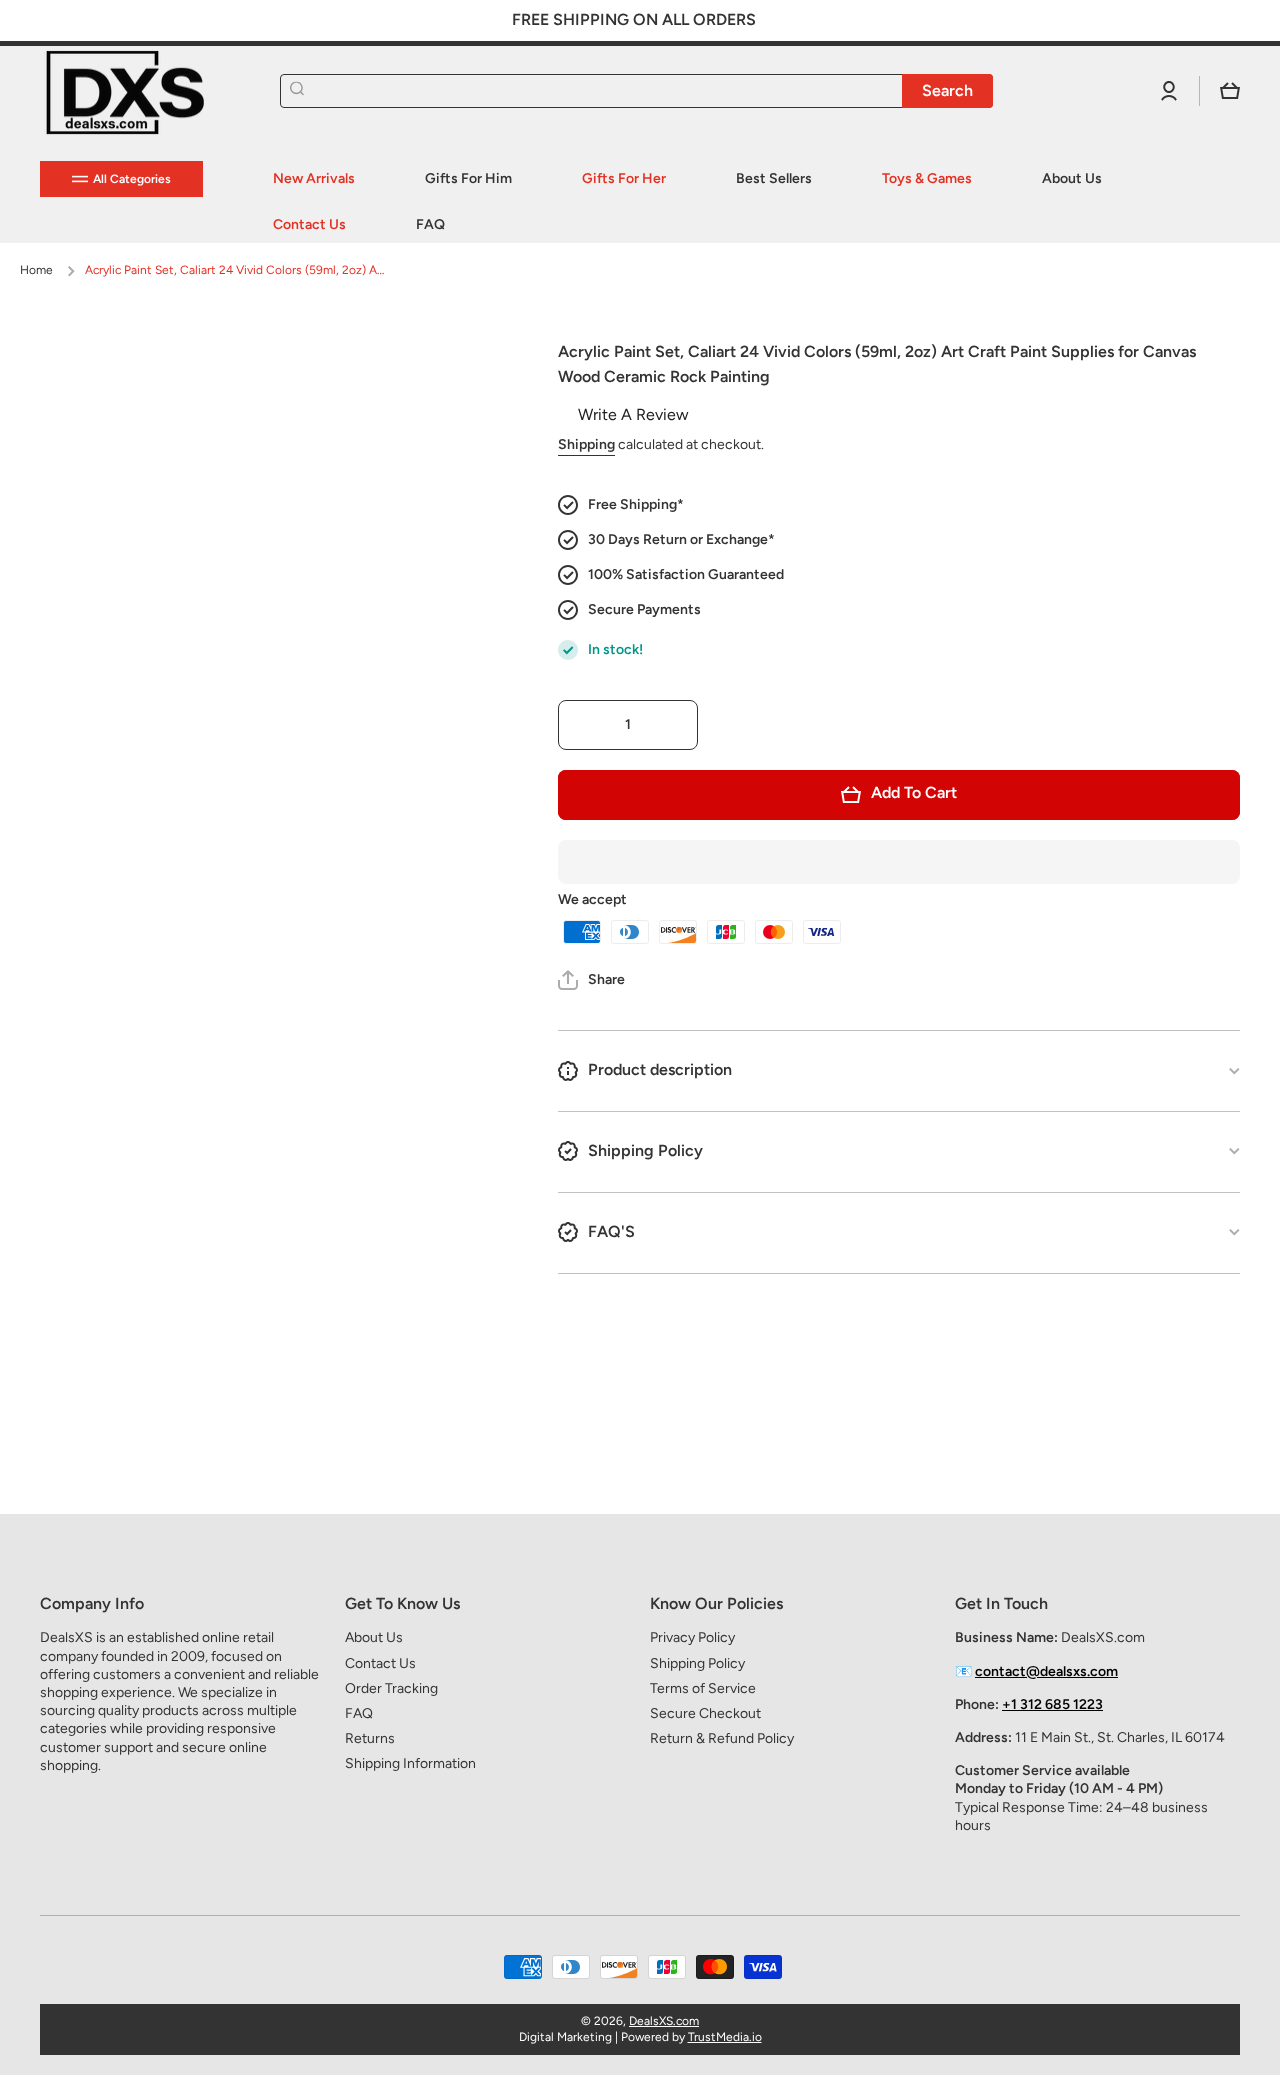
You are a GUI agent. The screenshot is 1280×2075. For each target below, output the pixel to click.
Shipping (586, 444)
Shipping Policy (697, 1663)
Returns (370, 1738)
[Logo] (140, 91)
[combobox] (636, 91)
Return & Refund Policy (722, 1738)
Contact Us (380, 1663)
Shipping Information (410, 1763)
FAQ (359, 1713)
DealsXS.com (664, 2021)
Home (36, 270)
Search (947, 90)
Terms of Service (703, 1688)
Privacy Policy (692, 1637)
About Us (374, 1637)
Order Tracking (391, 1688)
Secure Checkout (705, 1713)
